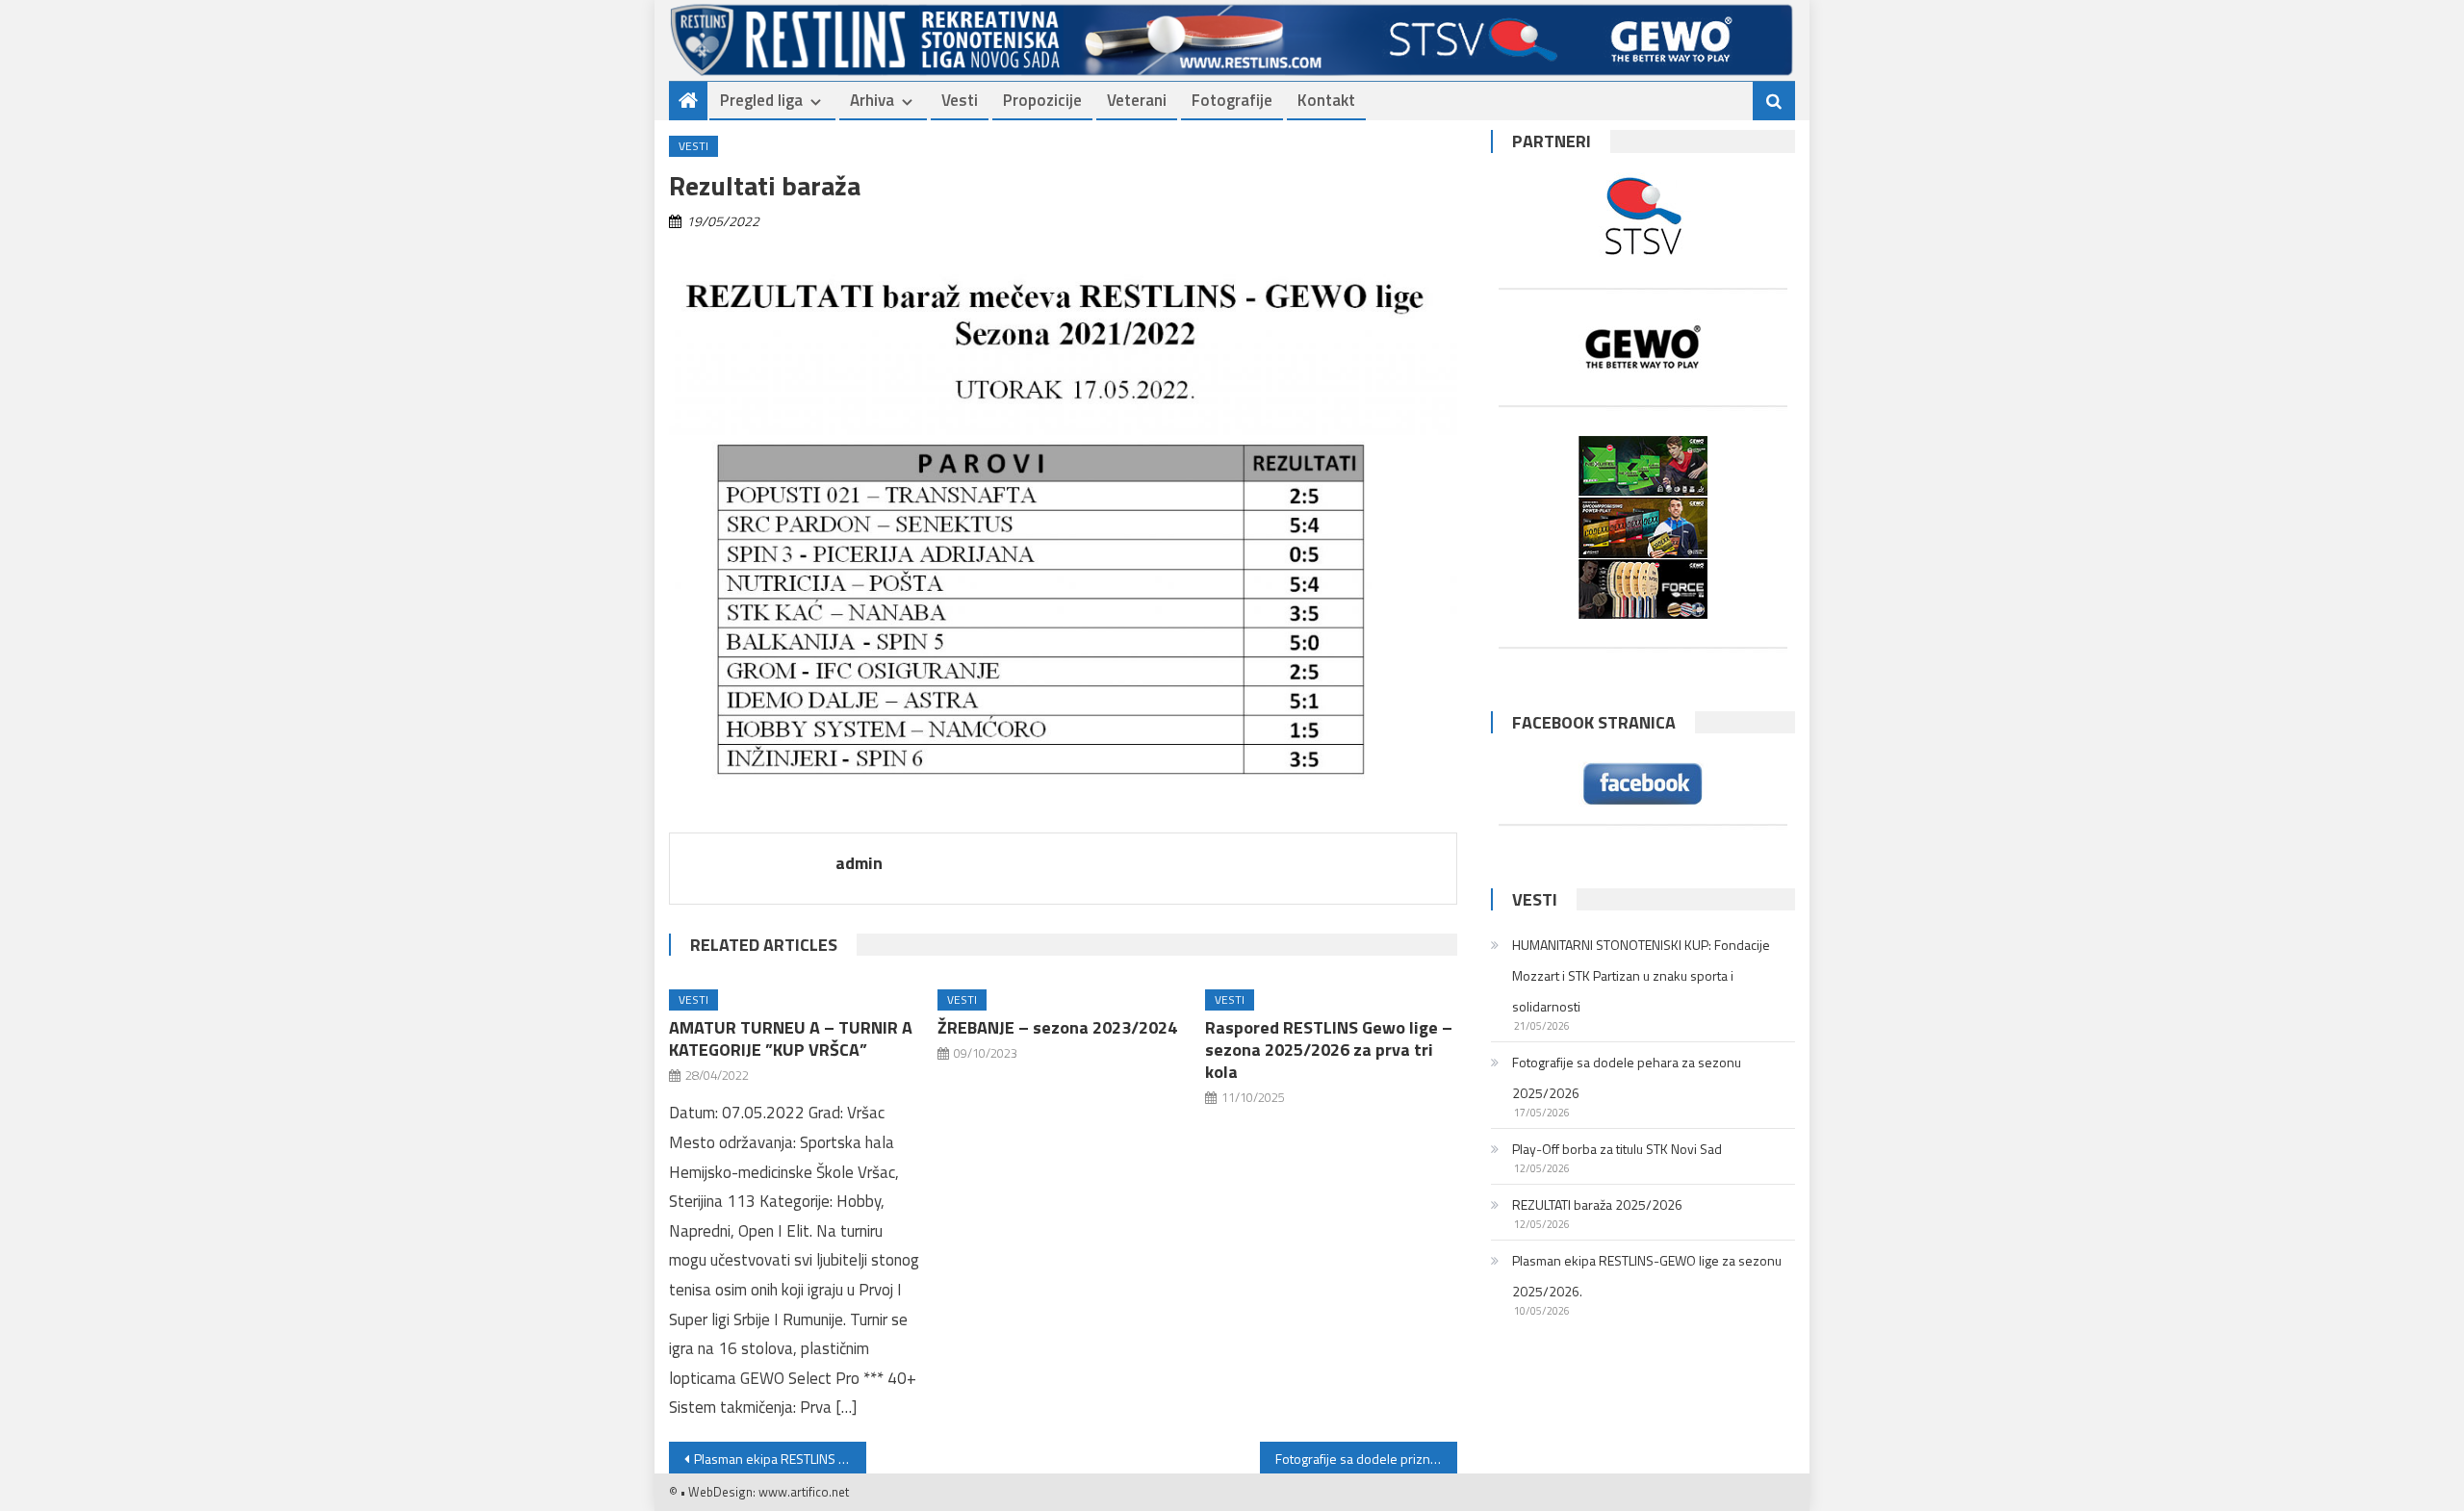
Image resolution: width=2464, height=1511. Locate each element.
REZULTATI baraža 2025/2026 (1597, 1204)
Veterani (1137, 100)
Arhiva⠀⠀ (884, 100)
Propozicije (1042, 100)
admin (859, 863)
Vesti (960, 100)
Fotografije (1232, 100)
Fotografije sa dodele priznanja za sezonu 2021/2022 (1366, 1459)
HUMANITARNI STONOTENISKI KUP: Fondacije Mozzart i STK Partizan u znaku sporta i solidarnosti (1641, 975)
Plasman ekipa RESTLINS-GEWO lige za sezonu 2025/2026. (1647, 1276)
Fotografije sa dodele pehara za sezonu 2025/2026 (1627, 1077)
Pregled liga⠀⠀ (773, 100)
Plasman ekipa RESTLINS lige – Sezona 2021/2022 (780, 1459)
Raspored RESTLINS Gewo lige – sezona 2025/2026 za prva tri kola (1329, 1050)
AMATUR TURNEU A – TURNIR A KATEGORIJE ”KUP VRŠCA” (791, 1038)
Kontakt (1326, 100)
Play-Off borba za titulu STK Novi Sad (1617, 1149)
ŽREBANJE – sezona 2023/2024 (1057, 1027)
